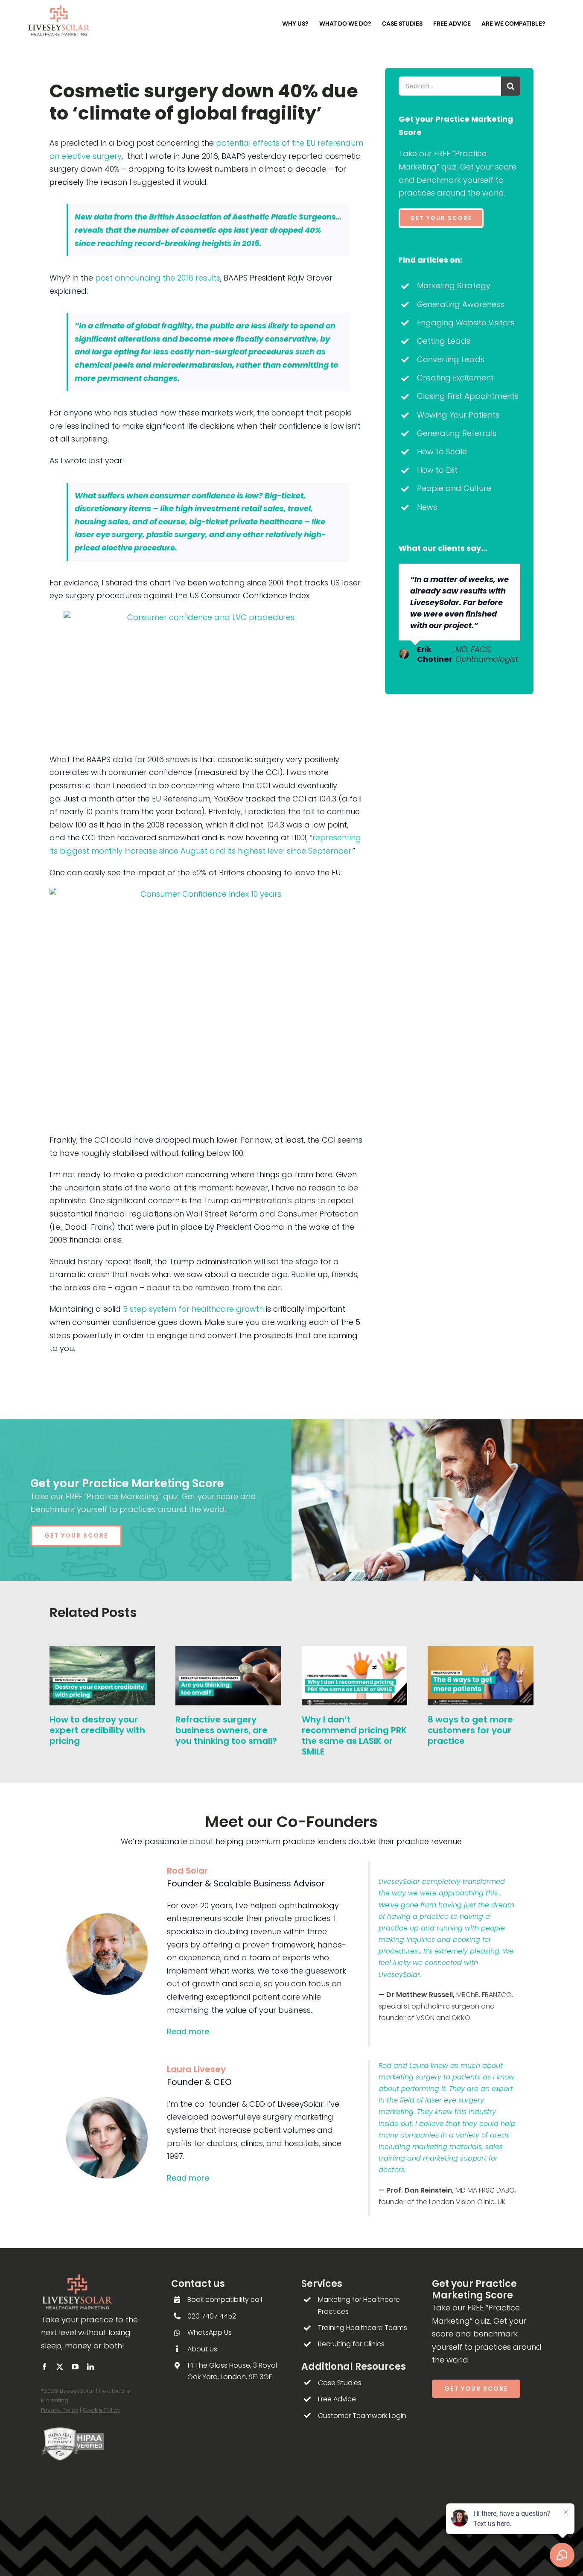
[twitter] (60, 2367)
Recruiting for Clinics (351, 2344)
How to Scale (442, 452)
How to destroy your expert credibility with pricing (97, 1730)
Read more (188, 2031)
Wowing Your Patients (458, 415)
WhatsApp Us (210, 2332)
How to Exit (437, 470)
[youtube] (75, 2367)
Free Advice (337, 2399)
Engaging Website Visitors (466, 323)
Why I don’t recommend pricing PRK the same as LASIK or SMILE (354, 1735)
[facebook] (44, 2367)
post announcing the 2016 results (158, 278)
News (427, 507)
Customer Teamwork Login (362, 2416)
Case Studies (340, 2383)
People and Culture (454, 488)
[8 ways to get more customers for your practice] (481, 1652)
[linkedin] (90, 2367)
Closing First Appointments (468, 396)
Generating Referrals (457, 433)
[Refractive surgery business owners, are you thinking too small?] (228, 1652)
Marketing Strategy (454, 285)
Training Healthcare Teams (363, 2328)
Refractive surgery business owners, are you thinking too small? (226, 1730)
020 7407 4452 (212, 2316)
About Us (202, 2349)
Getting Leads (444, 341)
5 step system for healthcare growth (193, 1309)
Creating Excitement (455, 378)
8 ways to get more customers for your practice (470, 1730)
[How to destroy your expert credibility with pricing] (102, 1652)
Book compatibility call (225, 2300)
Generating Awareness (461, 304)
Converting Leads (451, 359)
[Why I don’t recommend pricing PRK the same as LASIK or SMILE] (355, 1652)
